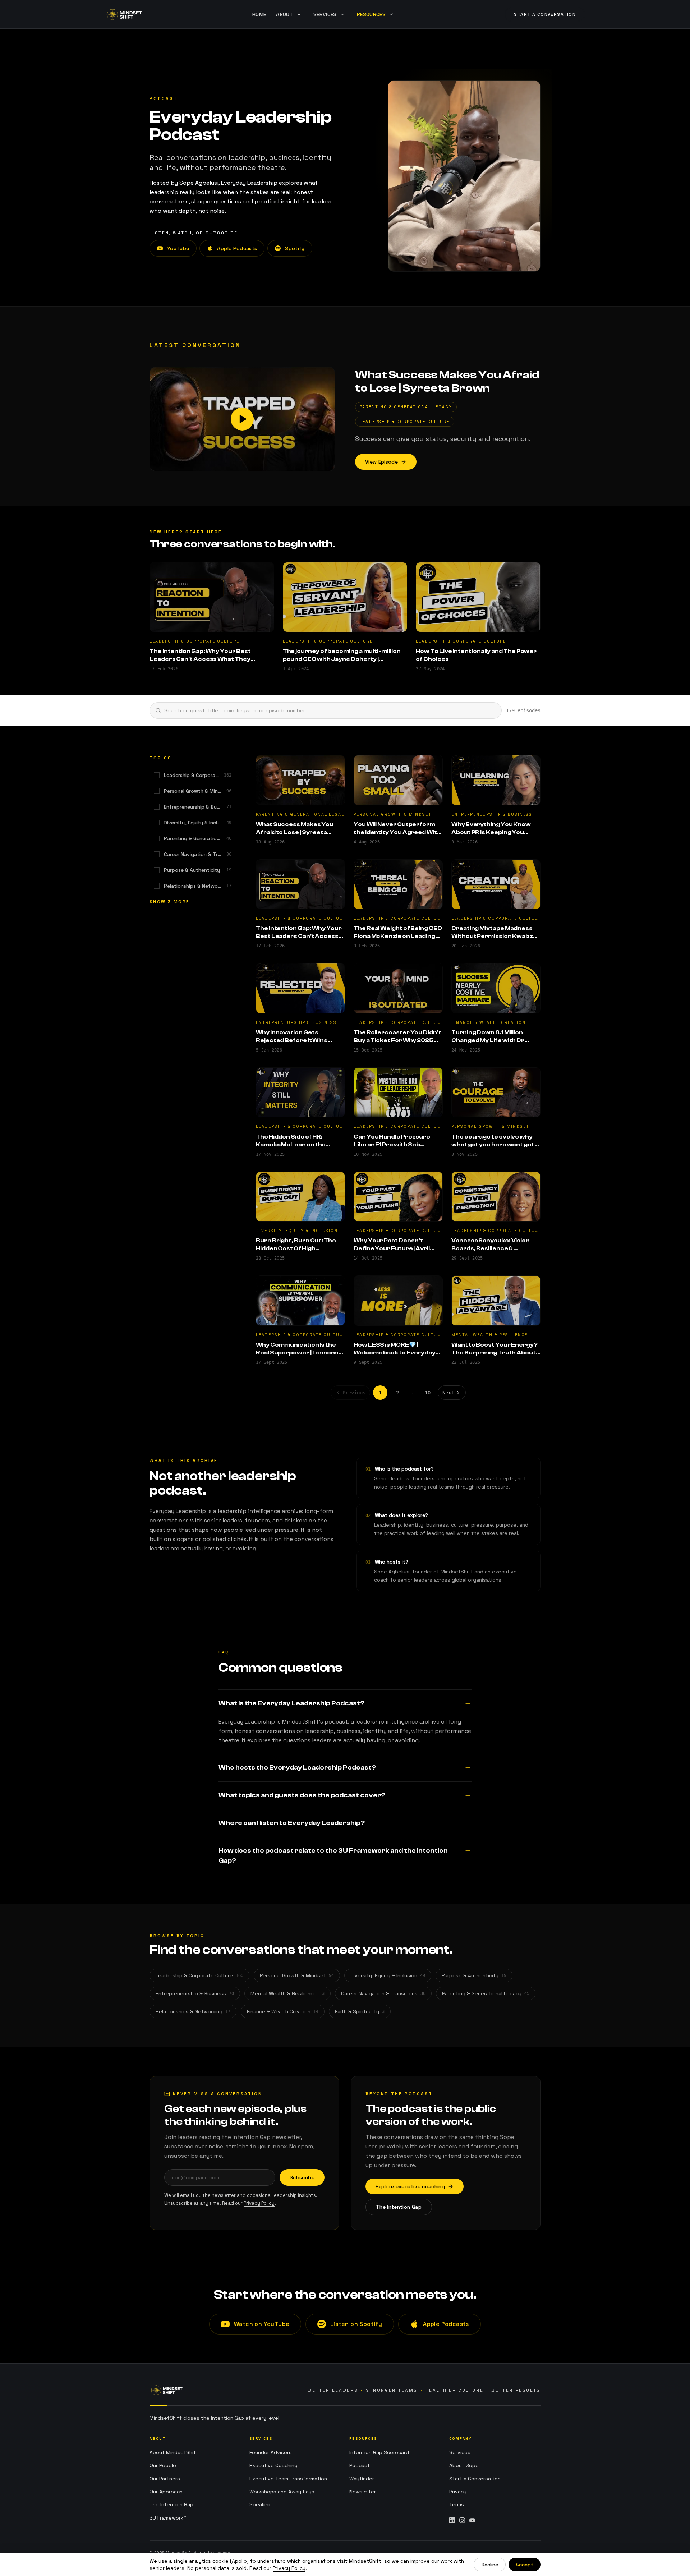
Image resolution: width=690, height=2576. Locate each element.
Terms (457, 2504)
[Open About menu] (299, 14)
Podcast (360, 2465)
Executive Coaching (273, 2465)
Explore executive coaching (410, 2186)
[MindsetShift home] (167, 2390)
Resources (371, 14)
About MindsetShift (174, 2452)
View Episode (381, 462)
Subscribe (302, 2177)
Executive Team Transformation (288, 2479)
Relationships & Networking (193, 2011)
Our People (163, 2465)
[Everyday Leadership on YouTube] (472, 2520)
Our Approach (166, 2492)
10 (428, 1393)
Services (460, 2452)
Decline (490, 2564)
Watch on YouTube (262, 2324)
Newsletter (363, 2492)
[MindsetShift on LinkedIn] (452, 2520)
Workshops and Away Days (282, 2492)
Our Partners (165, 2479)
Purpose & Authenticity (474, 1975)
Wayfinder (362, 2479)
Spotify (295, 248)
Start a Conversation (475, 2479)
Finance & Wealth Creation (283, 2011)
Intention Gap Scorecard (379, 2452)
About (285, 14)
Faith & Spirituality (360, 2011)
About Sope (464, 2465)
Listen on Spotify (356, 2324)
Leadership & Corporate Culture (199, 1975)
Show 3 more (169, 902)
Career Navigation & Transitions (383, 1993)
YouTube (178, 248)
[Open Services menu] (342, 14)
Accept (525, 2564)
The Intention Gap (399, 2207)
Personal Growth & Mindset (297, 1975)
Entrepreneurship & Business (195, 1993)
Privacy (458, 2492)
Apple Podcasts (237, 248)
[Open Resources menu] (391, 14)
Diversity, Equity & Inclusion (388, 1975)
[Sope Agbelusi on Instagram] (462, 2520)
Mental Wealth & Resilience (287, 1993)
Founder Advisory (271, 2452)
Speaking (261, 2504)
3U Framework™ (168, 2518)
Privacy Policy (259, 2203)
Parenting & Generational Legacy (486, 1993)
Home (259, 14)
